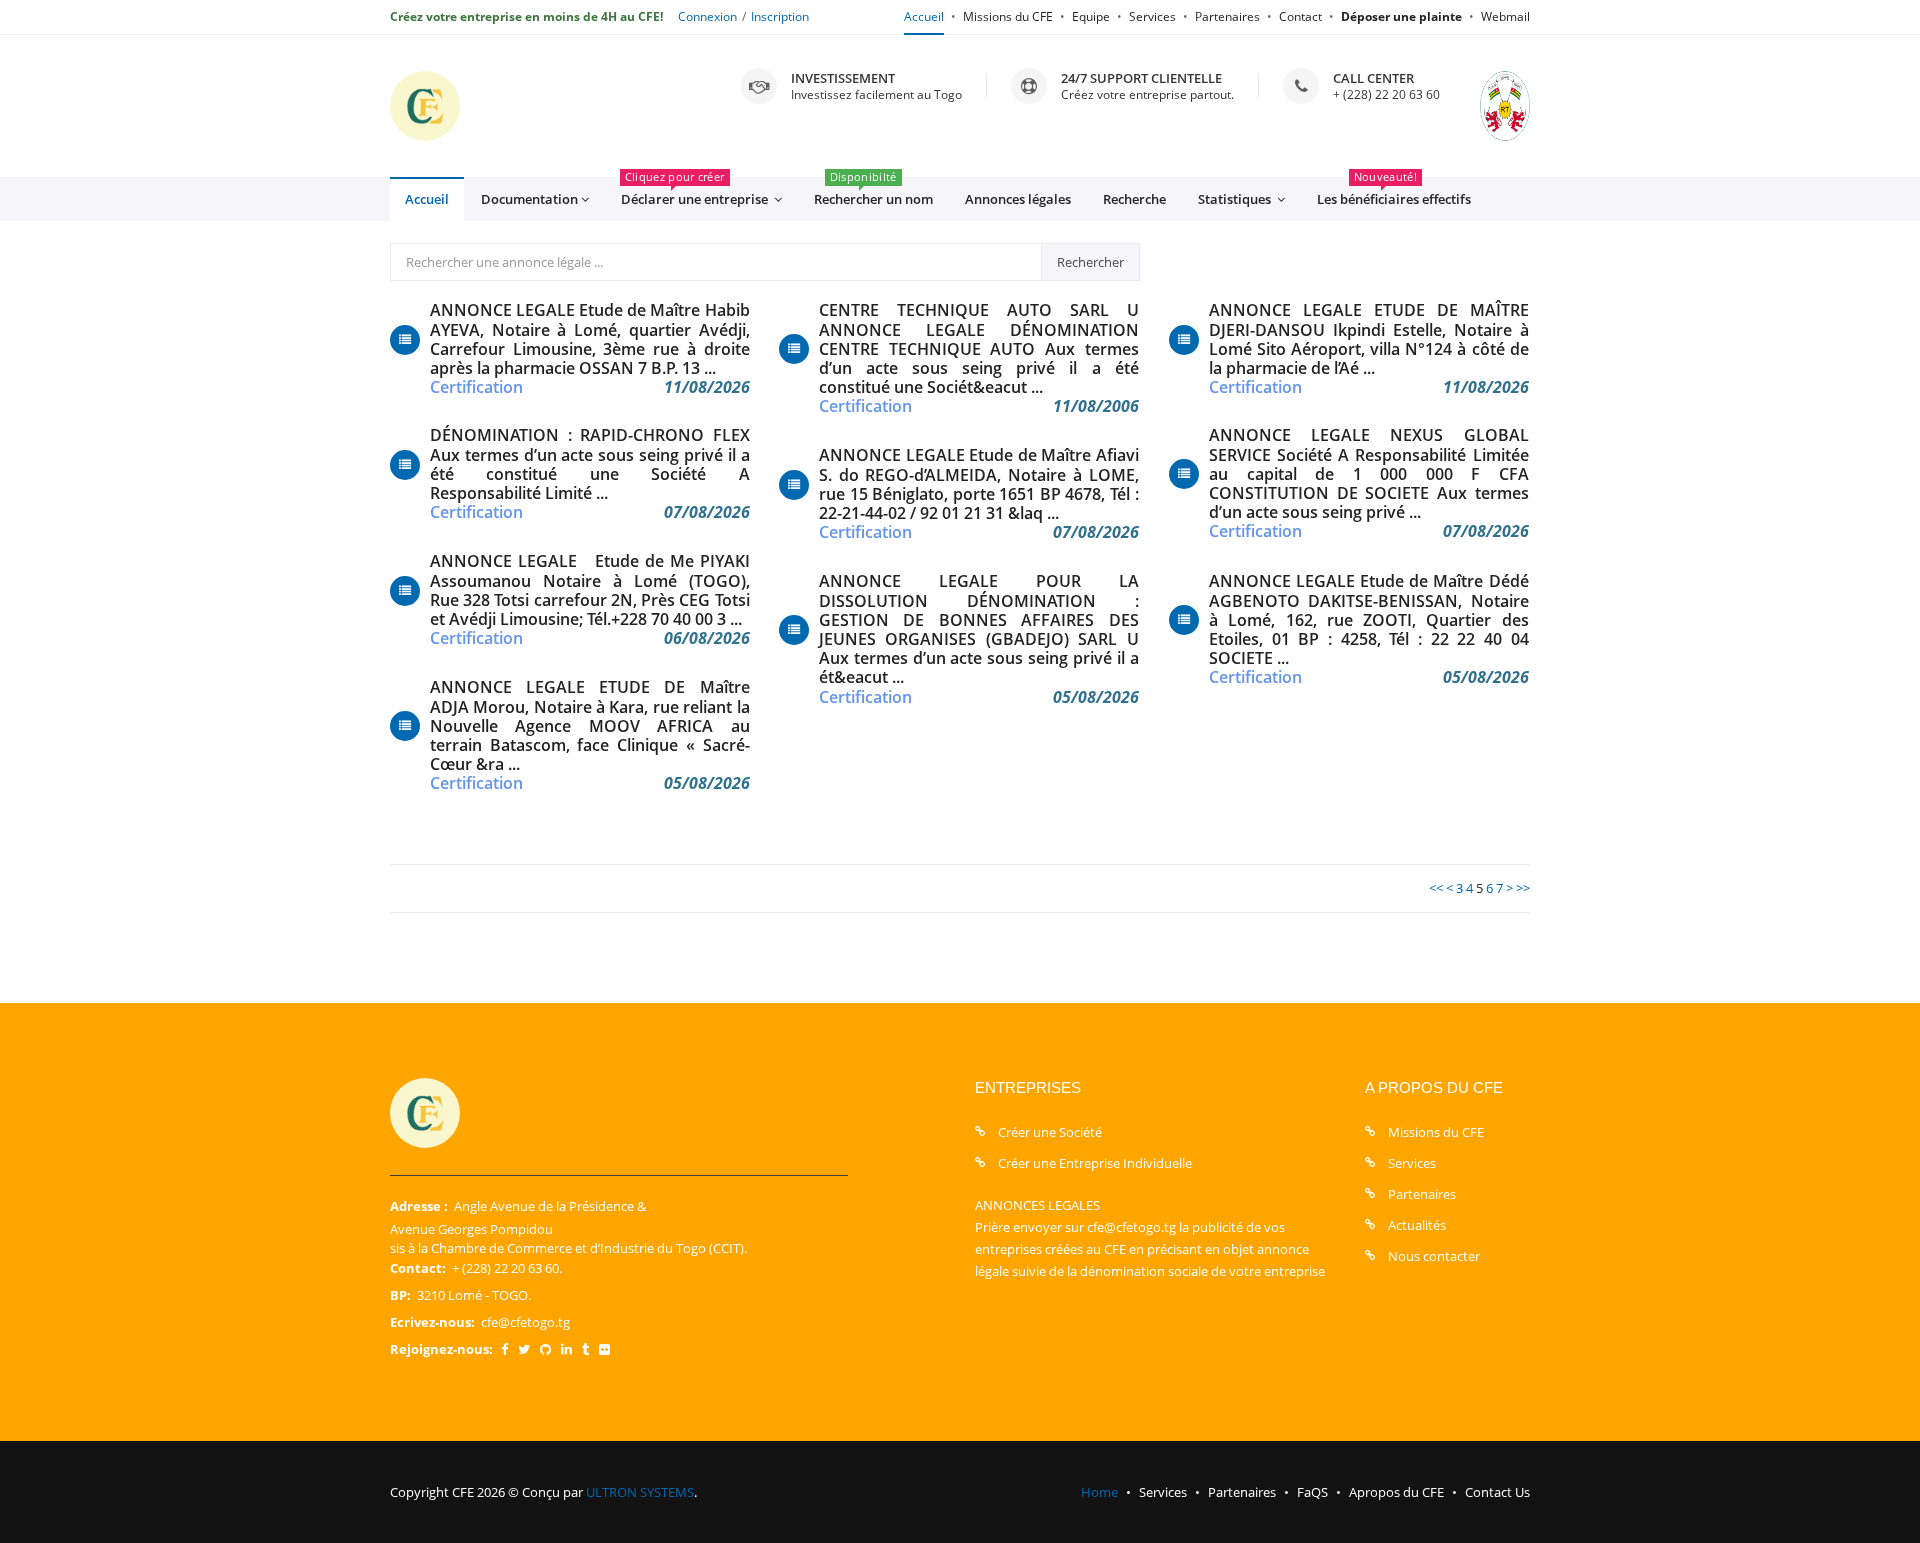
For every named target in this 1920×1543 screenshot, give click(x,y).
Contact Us (1497, 1492)
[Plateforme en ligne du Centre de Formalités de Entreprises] (425, 106)
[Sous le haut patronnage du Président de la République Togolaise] (1485, 106)
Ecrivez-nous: (432, 1322)
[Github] (545, 1349)
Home (1099, 1492)
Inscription (780, 16)
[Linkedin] (566, 1349)
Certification (476, 387)
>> (1523, 888)
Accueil (924, 16)
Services (1152, 16)
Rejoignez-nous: (441, 1349)
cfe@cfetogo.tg (525, 1322)
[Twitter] (524, 1349)
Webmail (1505, 16)
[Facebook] (504, 1349)
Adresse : (419, 1206)
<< (1436, 888)
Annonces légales (1018, 199)
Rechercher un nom (873, 192)
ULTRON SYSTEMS (640, 1492)
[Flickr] (604, 1349)
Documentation (529, 199)
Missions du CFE (1008, 16)
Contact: (418, 1268)
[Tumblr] (585, 1349)
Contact (1300, 16)
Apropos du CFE (1396, 1492)
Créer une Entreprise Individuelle (1095, 1163)
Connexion (707, 16)
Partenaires (1227, 16)
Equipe (1091, 16)
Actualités (1417, 1225)
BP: (400, 1295)
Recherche (1134, 199)
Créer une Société (1050, 1132)
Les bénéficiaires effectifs (1394, 192)
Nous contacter (1434, 1256)
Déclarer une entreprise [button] (696, 192)
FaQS (1312, 1492)
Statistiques (1236, 199)
